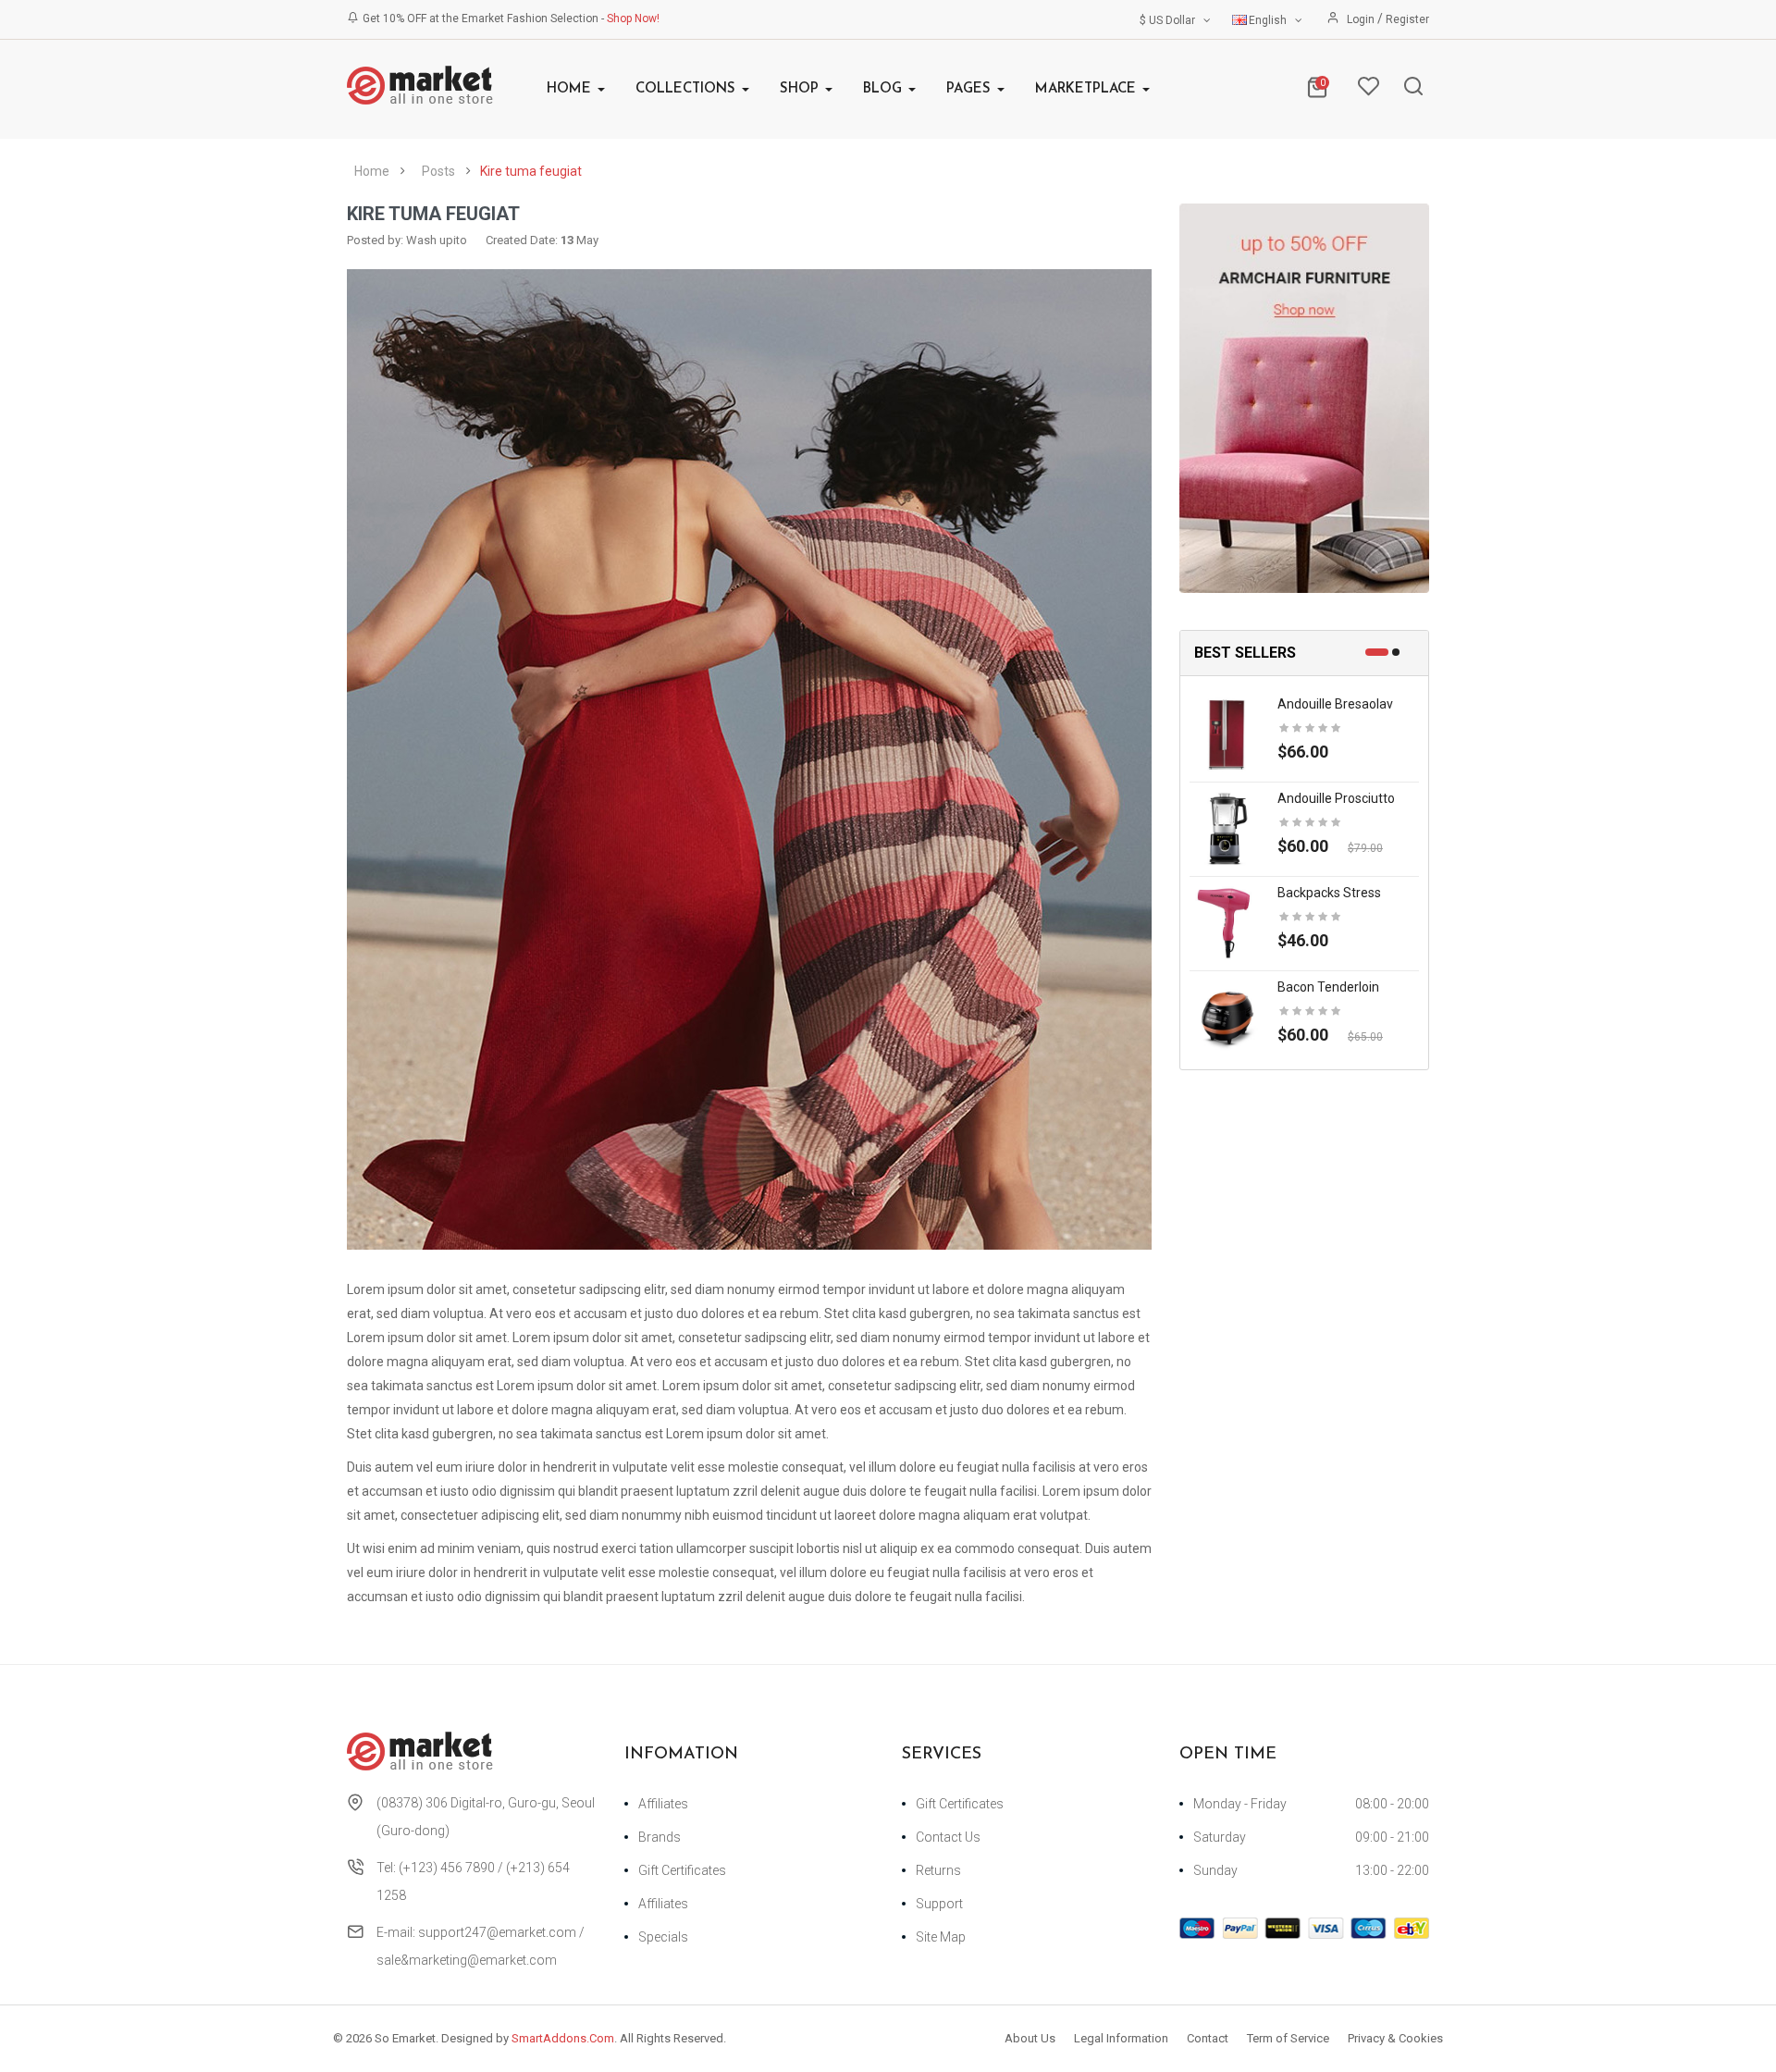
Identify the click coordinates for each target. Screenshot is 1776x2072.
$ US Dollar (1170, 20)
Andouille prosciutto (1336, 798)
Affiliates (663, 1804)
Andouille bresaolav (1335, 704)
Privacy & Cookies (1395, 2038)
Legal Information (1121, 2038)
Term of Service (1288, 2038)
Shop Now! (633, 18)
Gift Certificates (682, 1870)
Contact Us (948, 1837)
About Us (1030, 2038)
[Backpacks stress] (1227, 921)
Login (1362, 19)
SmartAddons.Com (563, 2038)
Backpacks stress (1329, 893)
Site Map (941, 1937)
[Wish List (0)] (1368, 91)
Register (1407, 19)
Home (372, 171)
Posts (438, 171)
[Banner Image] (1304, 398)
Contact (1208, 2038)
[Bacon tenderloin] (1227, 1016)
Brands (660, 1837)
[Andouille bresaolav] (1227, 733)
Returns (938, 1870)
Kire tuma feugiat (531, 171)
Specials (663, 1937)
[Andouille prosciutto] (1227, 827)
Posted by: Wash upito (407, 240)
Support (939, 1904)
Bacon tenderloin (1328, 987)
